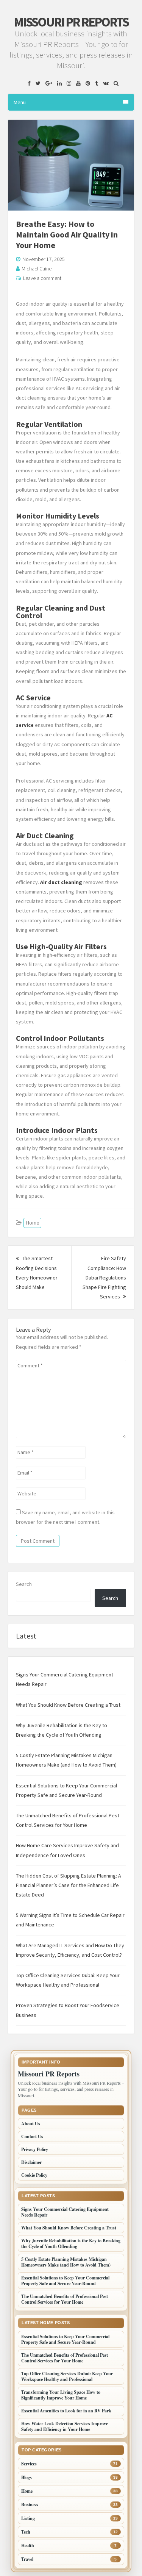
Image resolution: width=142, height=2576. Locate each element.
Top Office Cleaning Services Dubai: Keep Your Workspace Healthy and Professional (67, 2376)
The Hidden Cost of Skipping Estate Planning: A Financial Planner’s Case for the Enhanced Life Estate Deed (69, 1885)
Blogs (27, 2477)
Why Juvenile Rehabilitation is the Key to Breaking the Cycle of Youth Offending (71, 2243)
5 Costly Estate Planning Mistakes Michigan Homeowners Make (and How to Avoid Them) (66, 2262)
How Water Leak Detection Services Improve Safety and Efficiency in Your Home (65, 2426)
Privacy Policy (35, 2149)
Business (30, 2505)
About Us (31, 2124)
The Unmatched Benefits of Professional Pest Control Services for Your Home (65, 2299)
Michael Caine (37, 269)
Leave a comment (42, 278)
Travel (27, 2559)
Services (29, 2464)
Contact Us (32, 2136)
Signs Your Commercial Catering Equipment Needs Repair (65, 2212)
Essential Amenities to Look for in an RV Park (66, 2411)
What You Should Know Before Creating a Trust (68, 1705)
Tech (26, 2532)
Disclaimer (31, 2162)
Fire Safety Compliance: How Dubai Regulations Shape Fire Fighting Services (104, 1277)
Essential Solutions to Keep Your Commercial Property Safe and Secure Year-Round (65, 2281)
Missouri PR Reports (71, 22)
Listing (28, 2518)
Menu (20, 102)
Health (28, 2546)
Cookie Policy (34, 2175)
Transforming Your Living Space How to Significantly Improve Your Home (61, 2395)
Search (24, 1584)
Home (32, 1223)
